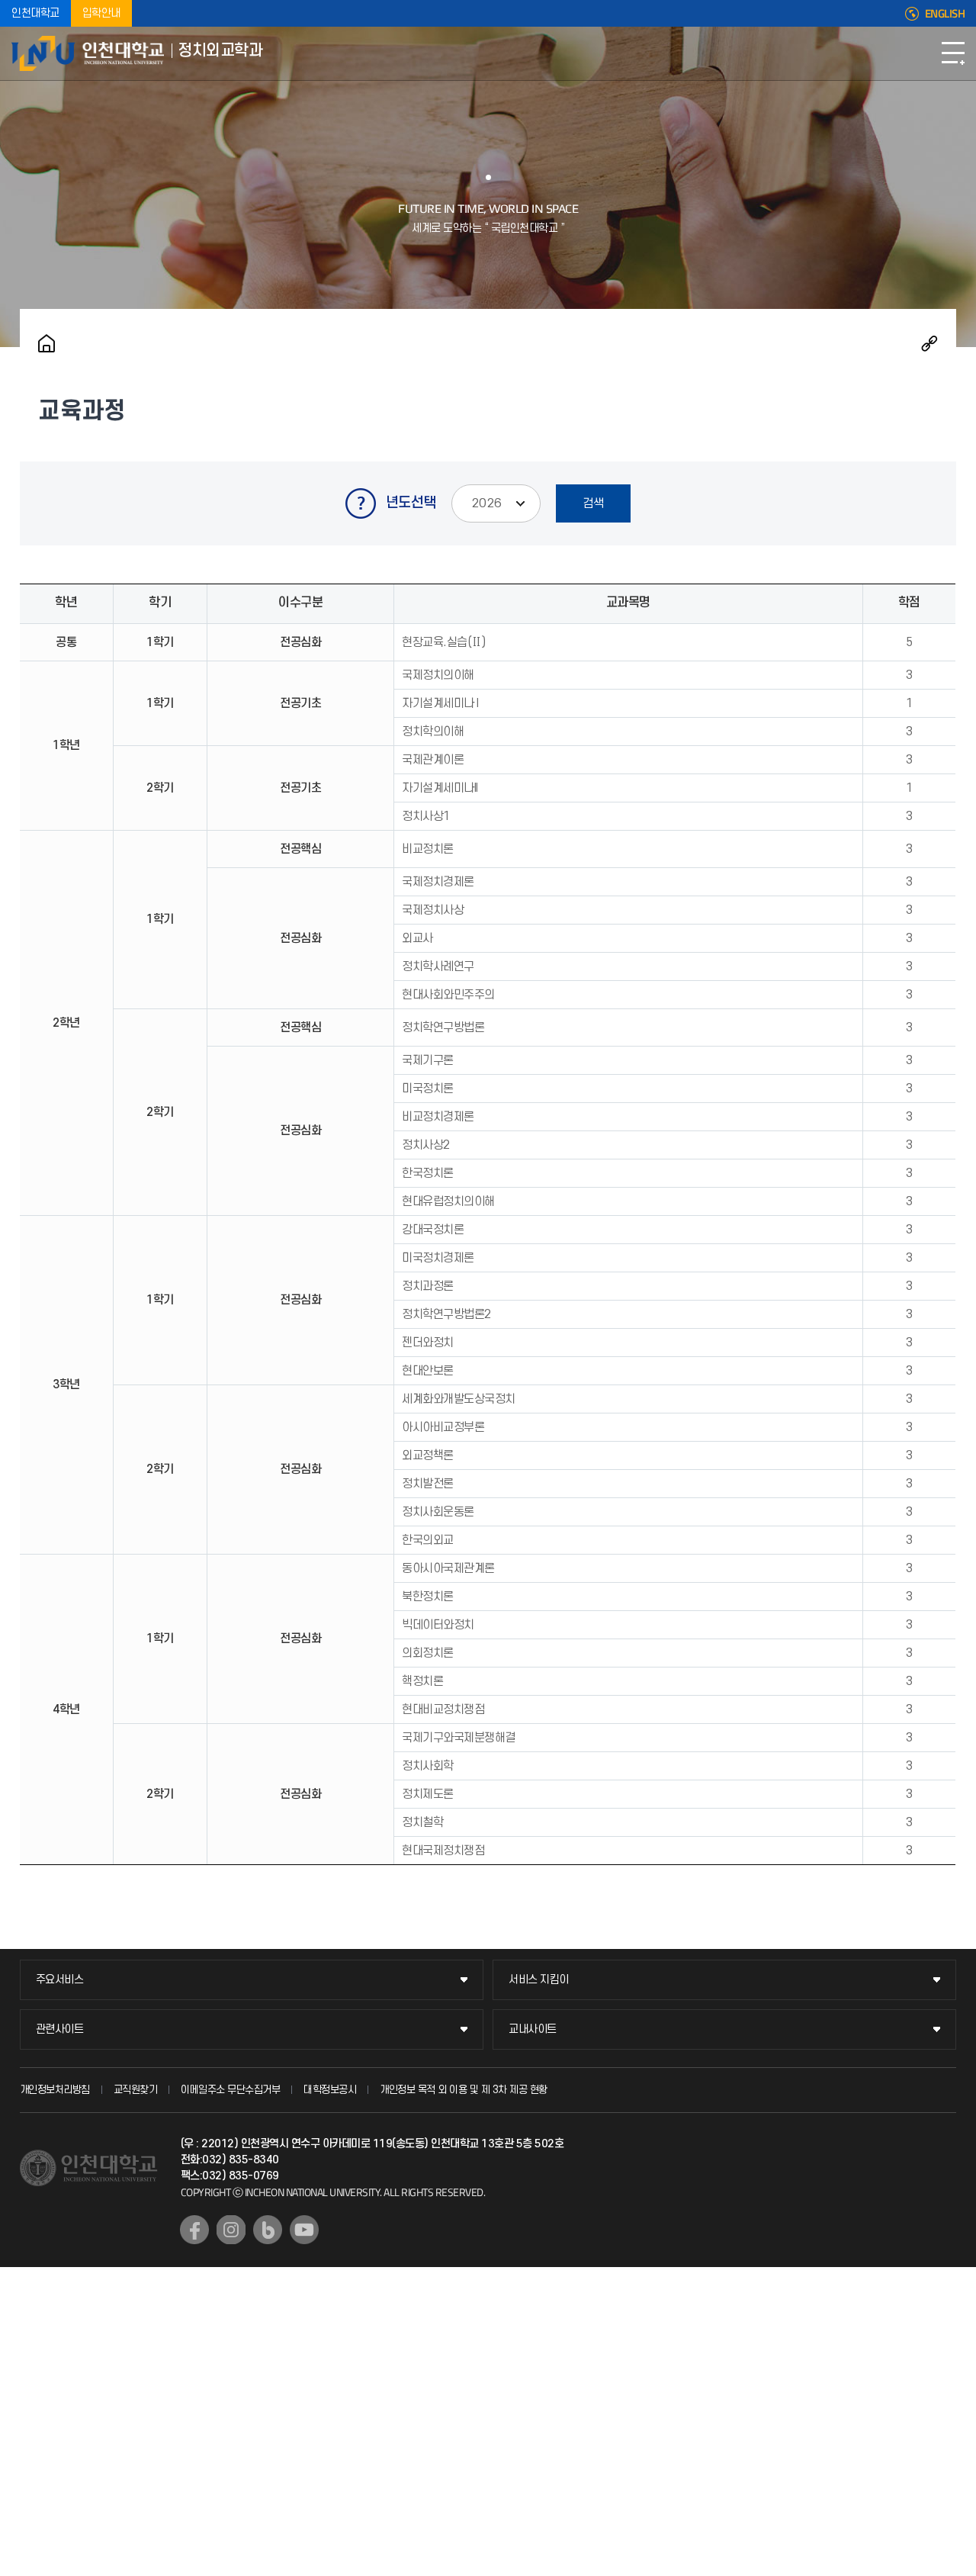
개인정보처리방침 (55, 2090)
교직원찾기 (136, 2090)
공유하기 (929, 343)
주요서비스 (60, 1980)
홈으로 (47, 343)
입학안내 (101, 13)
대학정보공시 (330, 2090)
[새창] (194, 2230)
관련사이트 (60, 2029)
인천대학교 (35, 13)
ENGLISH (945, 14)
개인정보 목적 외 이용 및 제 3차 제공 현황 (464, 2090)
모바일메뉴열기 (953, 53)
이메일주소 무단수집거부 (230, 2090)
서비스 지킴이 (539, 1980)
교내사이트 (533, 2029)
